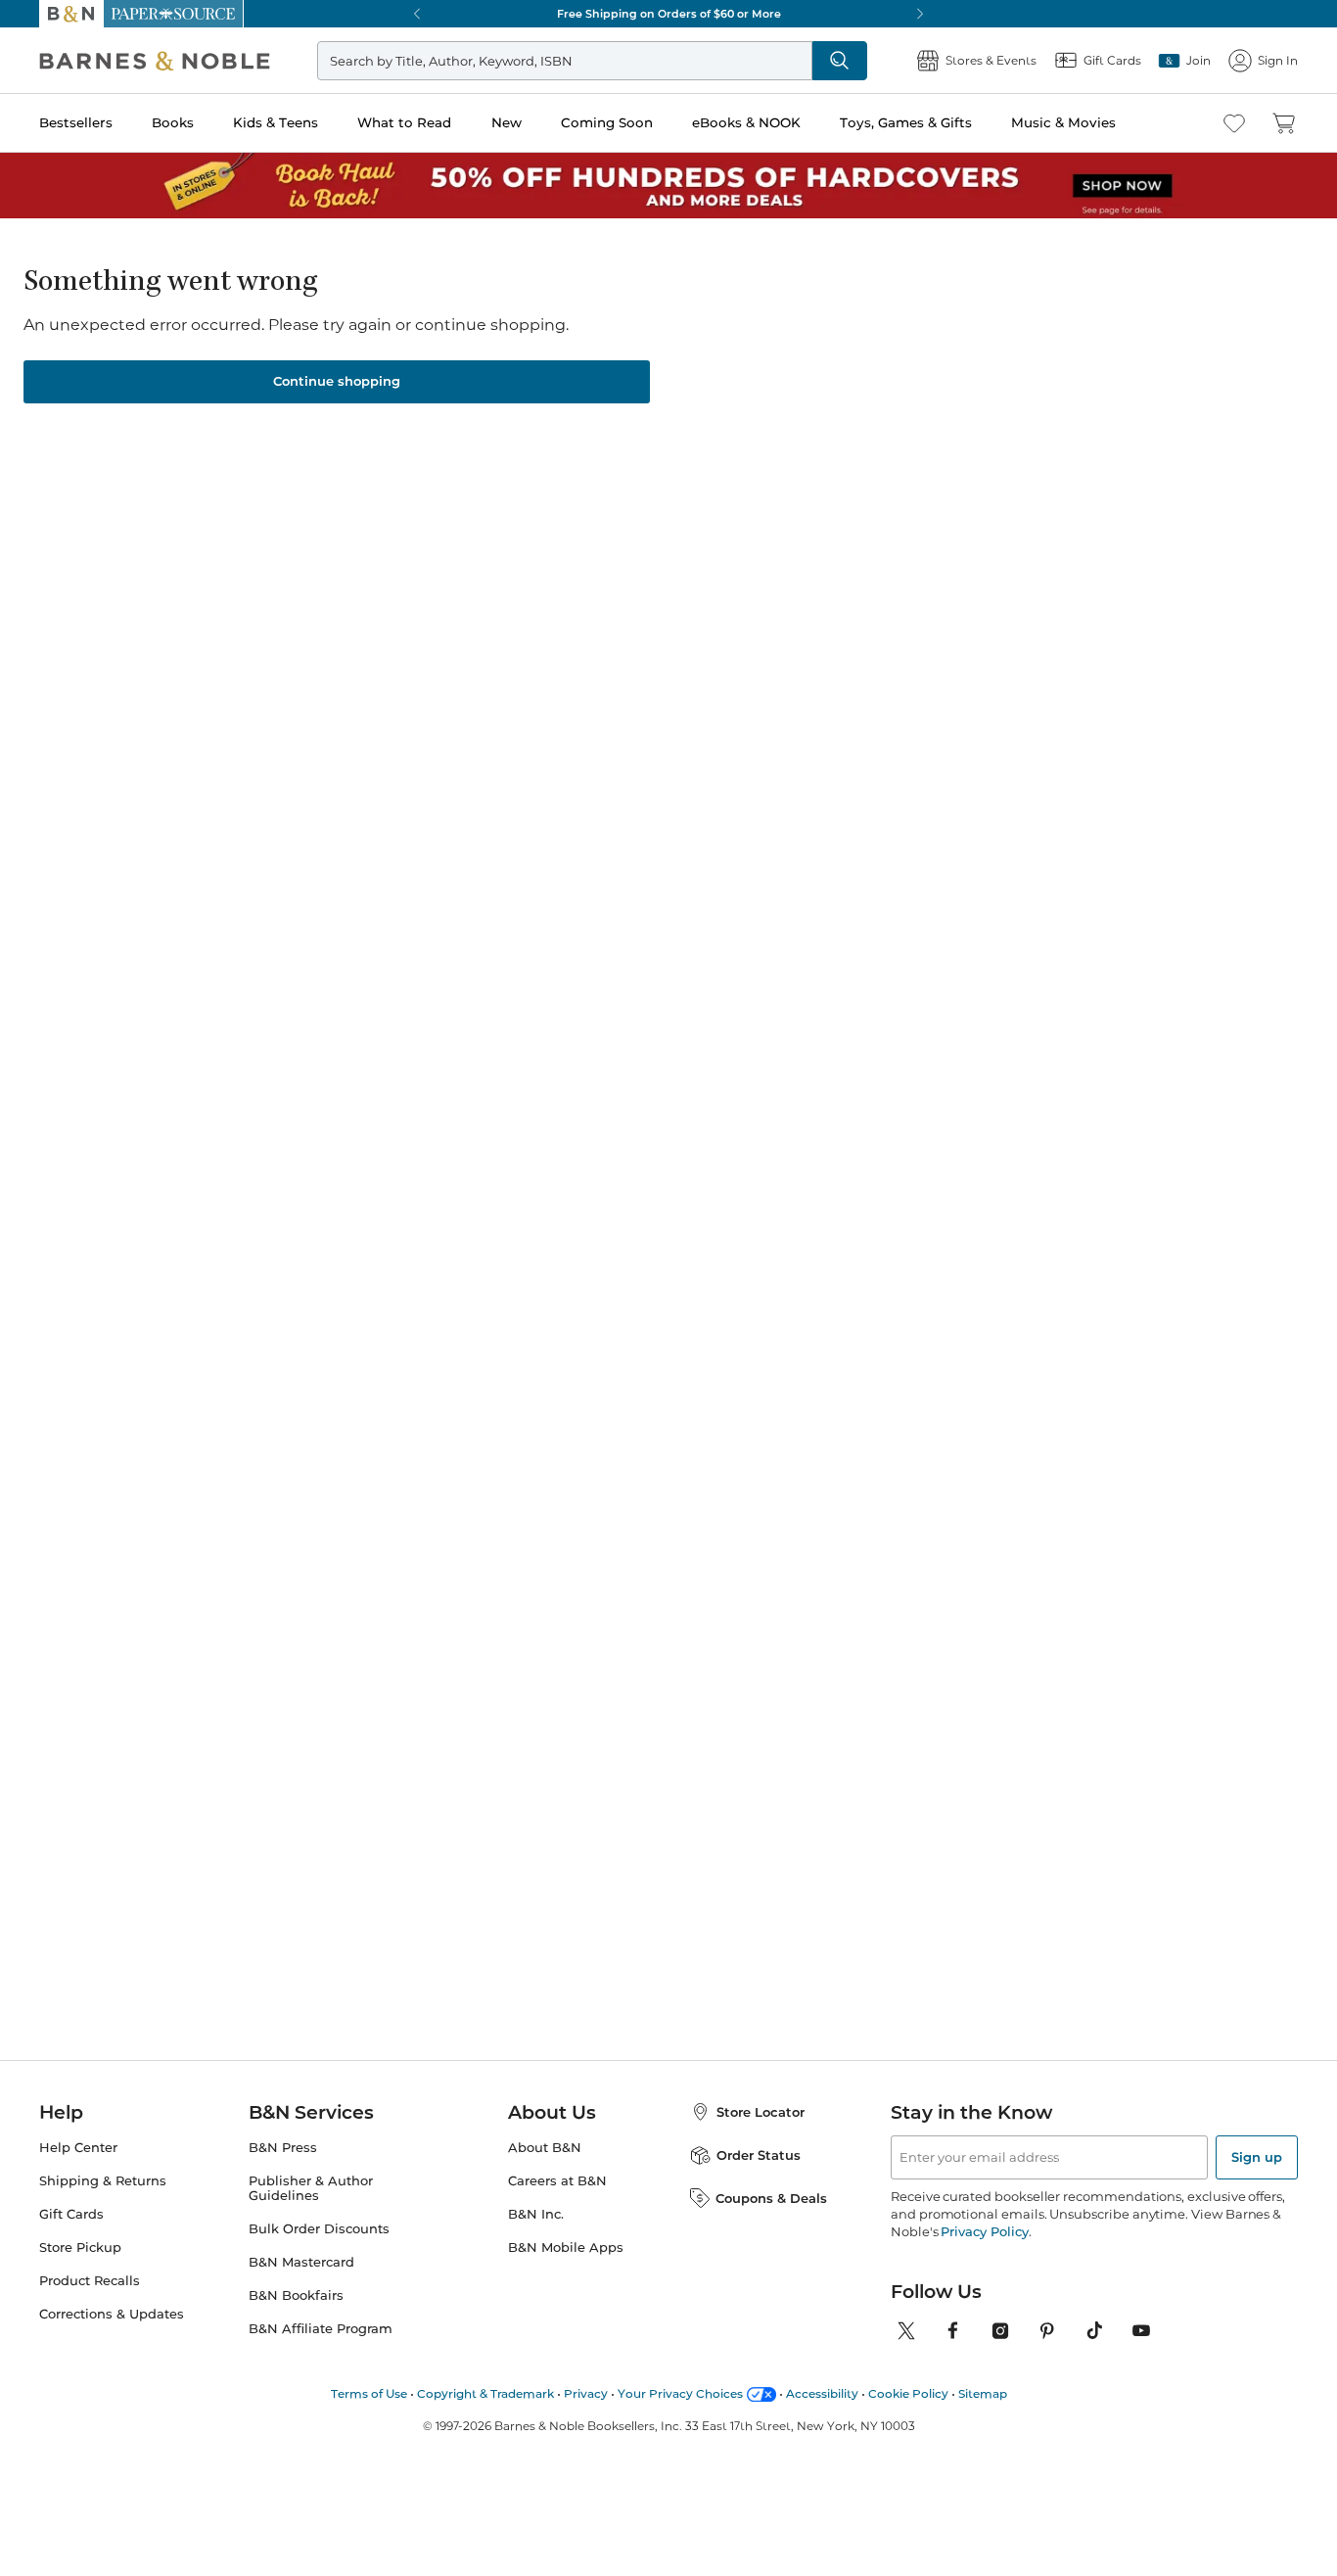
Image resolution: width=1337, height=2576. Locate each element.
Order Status (759, 2155)
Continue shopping (337, 381)
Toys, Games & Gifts (906, 122)
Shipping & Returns (103, 2181)
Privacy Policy (984, 2231)
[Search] (840, 61)
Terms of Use (369, 2393)
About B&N (545, 2148)
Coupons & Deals (771, 2198)
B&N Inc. (536, 2214)
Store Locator (761, 2112)
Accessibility (822, 2393)
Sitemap (983, 2393)
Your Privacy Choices (680, 2393)
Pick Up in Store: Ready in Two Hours (685, 14)
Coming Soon (607, 122)
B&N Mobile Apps (566, 2248)
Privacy (586, 2393)
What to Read (404, 122)
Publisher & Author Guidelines (311, 2188)
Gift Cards (71, 2214)
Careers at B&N (557, 2181)
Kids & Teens (276, 122)
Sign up (1257, 2157)
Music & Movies (1063, 122)
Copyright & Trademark (485, 2393)
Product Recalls (90, 2281)
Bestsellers (76, 122)
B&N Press (283, 2148)
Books (173, 122)
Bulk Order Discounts (319, 2229)
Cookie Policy (908, 2393)
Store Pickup (80, 2248)
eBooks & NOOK (746, 122)
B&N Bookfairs (296, 2295)
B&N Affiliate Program (321, 2329)
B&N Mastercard (301, 2262)
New (507, 122)
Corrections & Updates (112, 2314)
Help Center (78, 2148)
